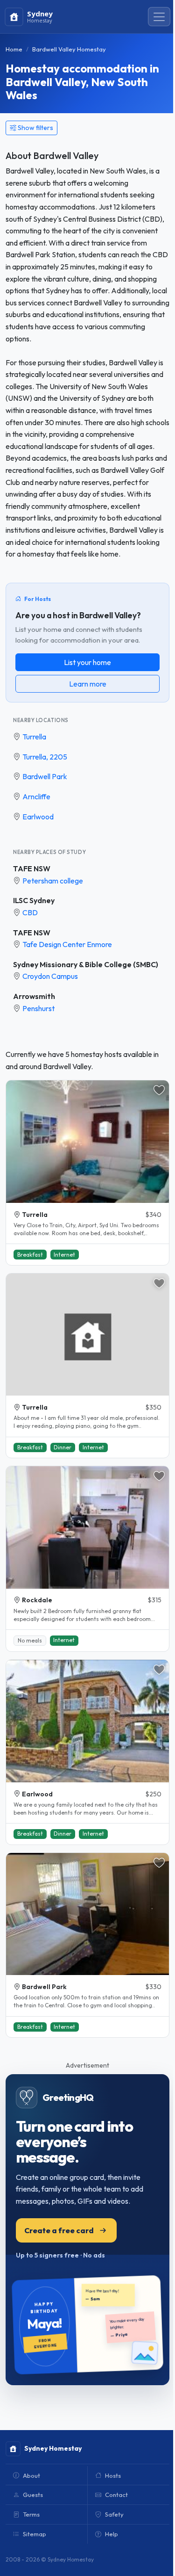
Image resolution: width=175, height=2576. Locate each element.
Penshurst (38, 1008)
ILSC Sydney (34, 900)
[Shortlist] (159, 1090)
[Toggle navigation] (159, 17)
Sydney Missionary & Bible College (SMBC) (86, 964)
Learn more (88, 684)
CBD (30, 912)
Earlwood (38, 817)
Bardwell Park (45, 776)
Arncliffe (36, 796)
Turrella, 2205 (45, 757)
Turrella (34, 737)
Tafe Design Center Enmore (67, 944)
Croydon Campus (50, 976)
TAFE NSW (32, 868)
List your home (87, 662)
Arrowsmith (34, 996)
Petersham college (53, 881)
